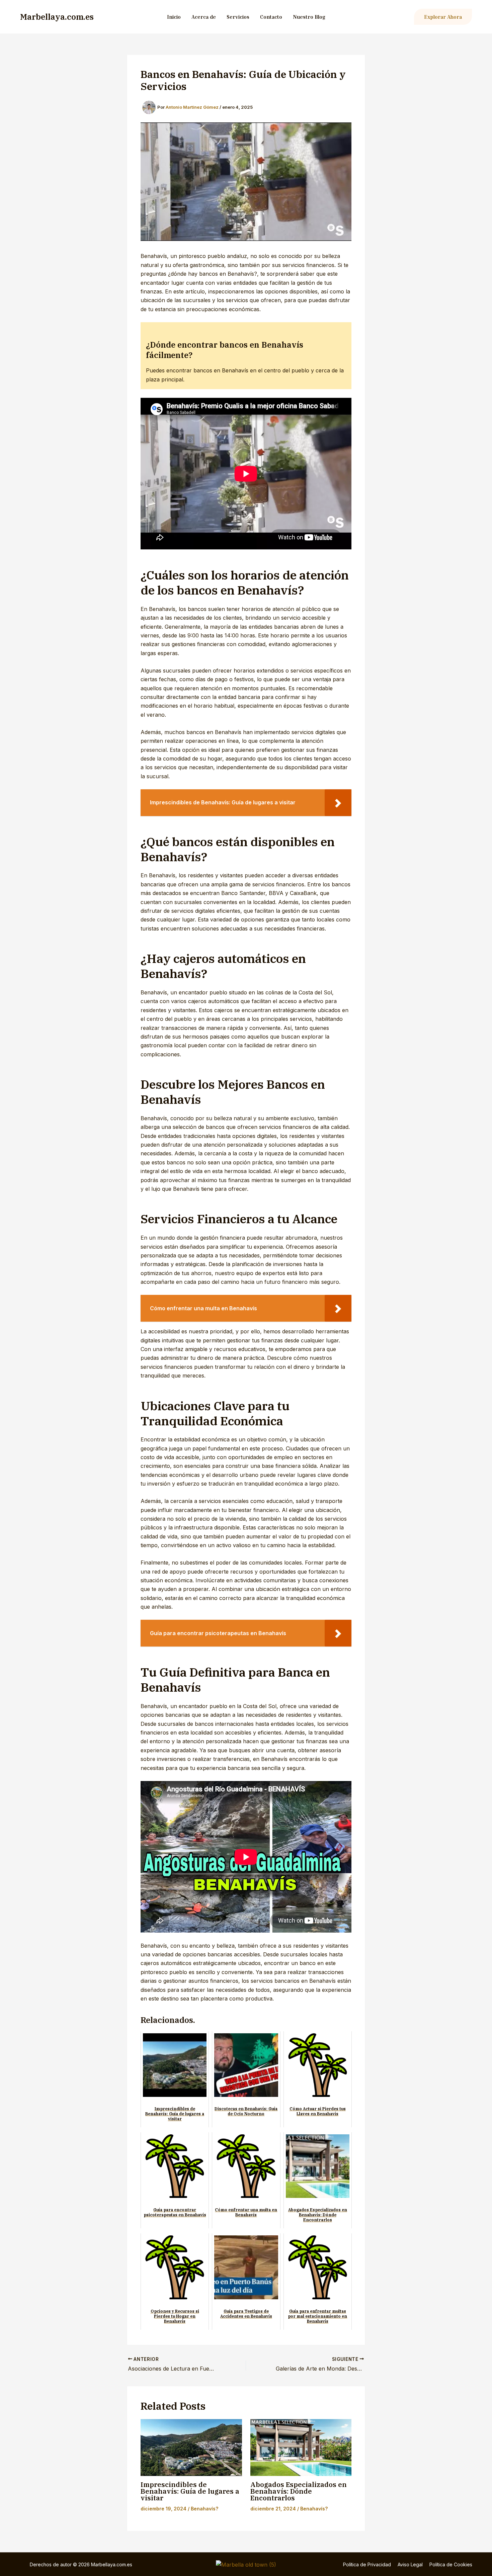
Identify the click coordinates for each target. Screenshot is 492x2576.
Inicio (174, 17)
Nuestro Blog (309, 17)
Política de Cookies (451, 2564)
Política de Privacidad (367, 2564)
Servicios (238, 17)
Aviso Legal (410, 2564)
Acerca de (204, 17)
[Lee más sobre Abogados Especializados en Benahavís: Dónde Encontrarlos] (301, 2448)
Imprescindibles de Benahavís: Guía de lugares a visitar (190, 2491)
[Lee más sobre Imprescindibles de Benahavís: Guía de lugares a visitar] (191, 2448)
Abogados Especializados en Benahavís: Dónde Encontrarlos (299, 2491)
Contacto (271, 17)
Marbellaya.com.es (57, 17)
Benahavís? (204, 2509)
